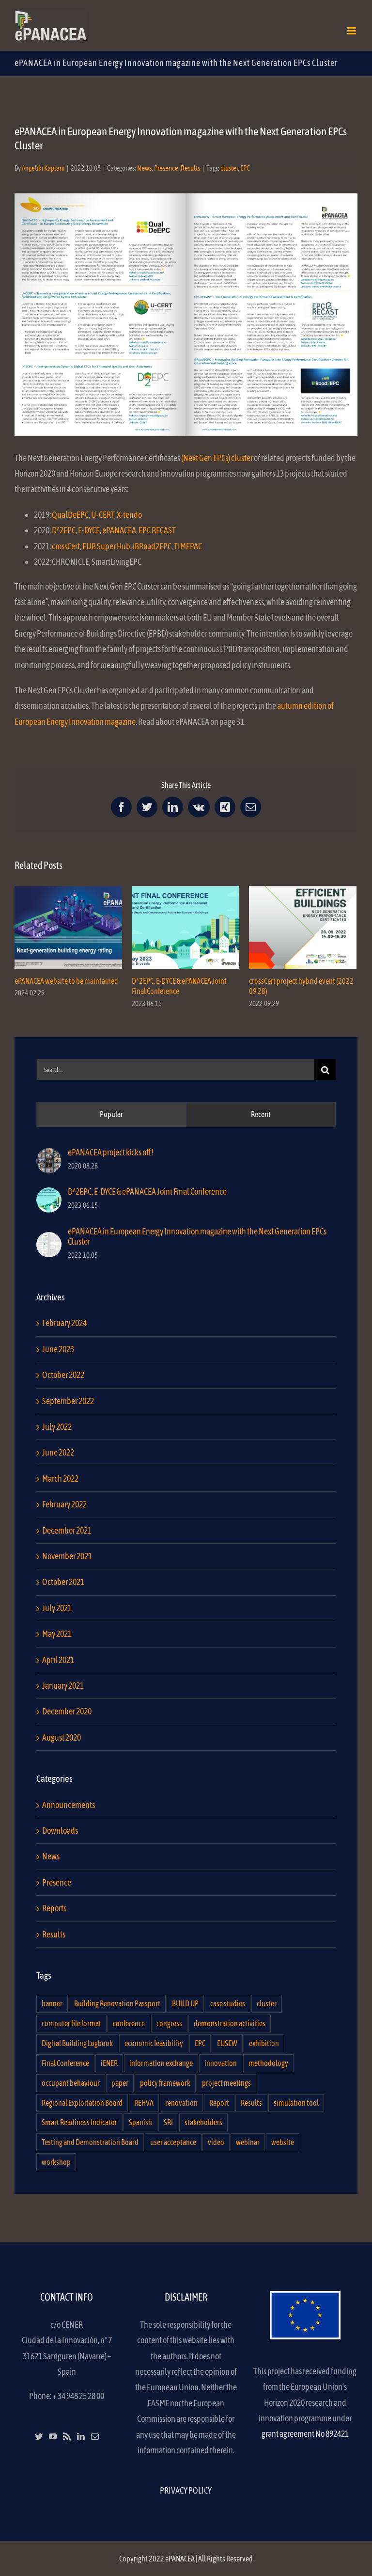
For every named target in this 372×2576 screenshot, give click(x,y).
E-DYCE (89, 530)
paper (120, 2083)
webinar (248, 2142)
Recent (261, 1114)
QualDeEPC (70, 515)
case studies (228, 2003)
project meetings (226, 2083)
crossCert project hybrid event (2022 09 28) (303, 927)
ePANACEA (119, 530)
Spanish (140, 2122)
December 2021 (67, 1530)
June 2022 (58, 1452)
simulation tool (296, 2103)
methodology (268, 2063)
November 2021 (67, 1556)
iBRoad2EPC (152, 546)
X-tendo (129, 515)
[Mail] (95, 2436)
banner (52, 2003)
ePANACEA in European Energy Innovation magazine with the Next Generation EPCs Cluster (197, 1236)
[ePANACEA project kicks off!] (49, 1156)
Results (190, 168)
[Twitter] (39, 2436)
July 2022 (57, 1427)
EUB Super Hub (106, 546)
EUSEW (227, 2043)
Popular (111, 1114)
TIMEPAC (188, 546)
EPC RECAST (157, 530)
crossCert (66, 546)
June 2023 (58, 1349)
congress (169, 2023)
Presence (166, 168)
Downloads (60, 1831)
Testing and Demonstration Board (90, 2142)
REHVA (144, 2103)
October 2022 (63, 1375)
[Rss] (67, 2436)
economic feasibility (154, 2043)
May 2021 (57, 1634)
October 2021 (63, 1582)
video (216, 2142)
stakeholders (203, 2122)
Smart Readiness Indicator (79, 2122)
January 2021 (63, 1686)
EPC (245, 168)
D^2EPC (64, 530)
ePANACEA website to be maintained (69, 927)
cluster (229, 168)
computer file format (71, 2023)
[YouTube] (53, 2436)
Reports (54, 1908)
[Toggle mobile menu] (352, 31)
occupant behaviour (71, 2083)
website (283, 2142)
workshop (56, 2162)
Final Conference (65, 2063)
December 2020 (67, 1711)
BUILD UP (185, 2003)
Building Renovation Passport (117, 2003)
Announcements (69, 1805)
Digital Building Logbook (77, 2043)
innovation (221, 2063)
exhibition (264, 2043)
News (144, 168)
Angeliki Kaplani (43, 168)
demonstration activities (230, 2023)
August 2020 (62, 1737)
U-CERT (103, 515)
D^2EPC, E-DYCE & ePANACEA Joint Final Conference (186, 927)
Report (219, 2103)
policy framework (165, 2083)
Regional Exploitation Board (82, 2103)
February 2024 (64, 1323)
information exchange (161, 2063)
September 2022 (68, 1401)
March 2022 (60, 1479)
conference (129, 2023)
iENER (109, 2063)
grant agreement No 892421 (305, 2434)
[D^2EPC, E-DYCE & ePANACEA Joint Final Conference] (49, 1195)
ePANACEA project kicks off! (111, 1152)
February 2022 (64, 1504)
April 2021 (58, 1660)
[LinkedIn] (81, 2436)
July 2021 (57, 1608)
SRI (168, 2122)
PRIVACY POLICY (186, 2490)
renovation (181, 2103)
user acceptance (173, 2142)
